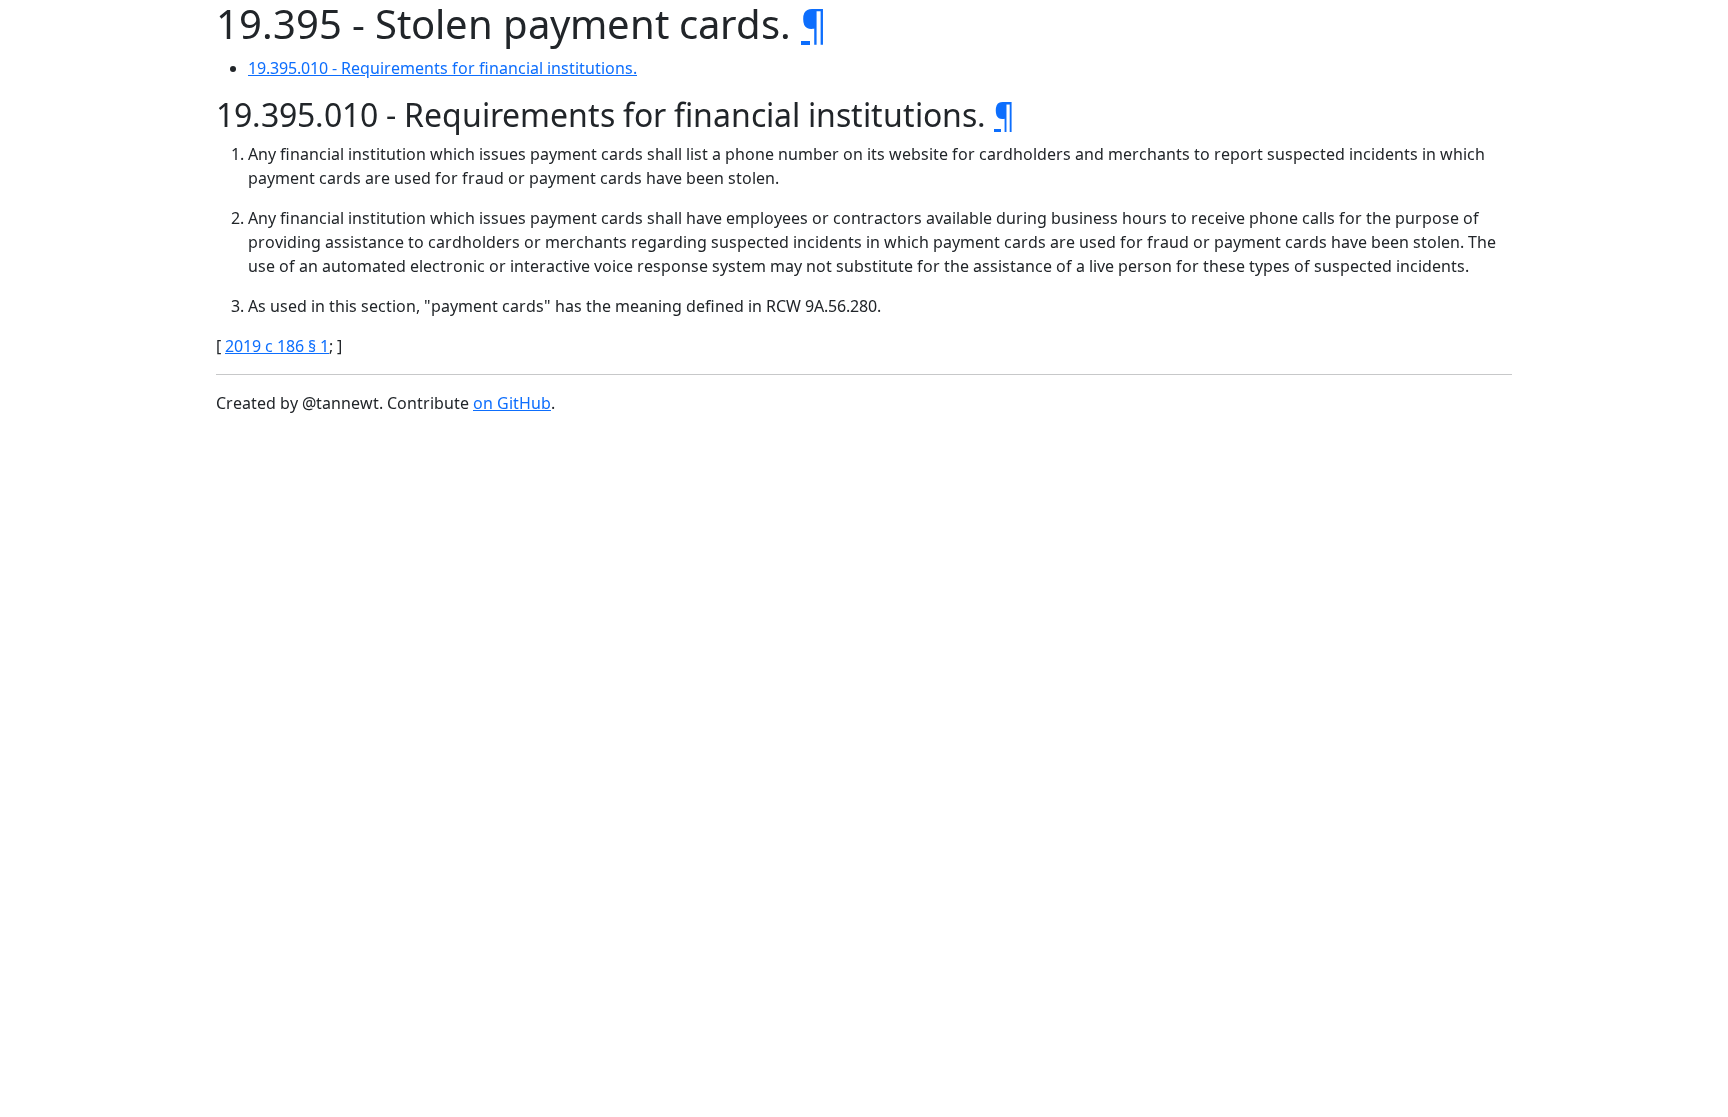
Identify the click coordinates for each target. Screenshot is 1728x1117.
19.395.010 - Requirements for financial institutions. (442, 68)
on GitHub (512, 403)
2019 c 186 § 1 (277, 346)
